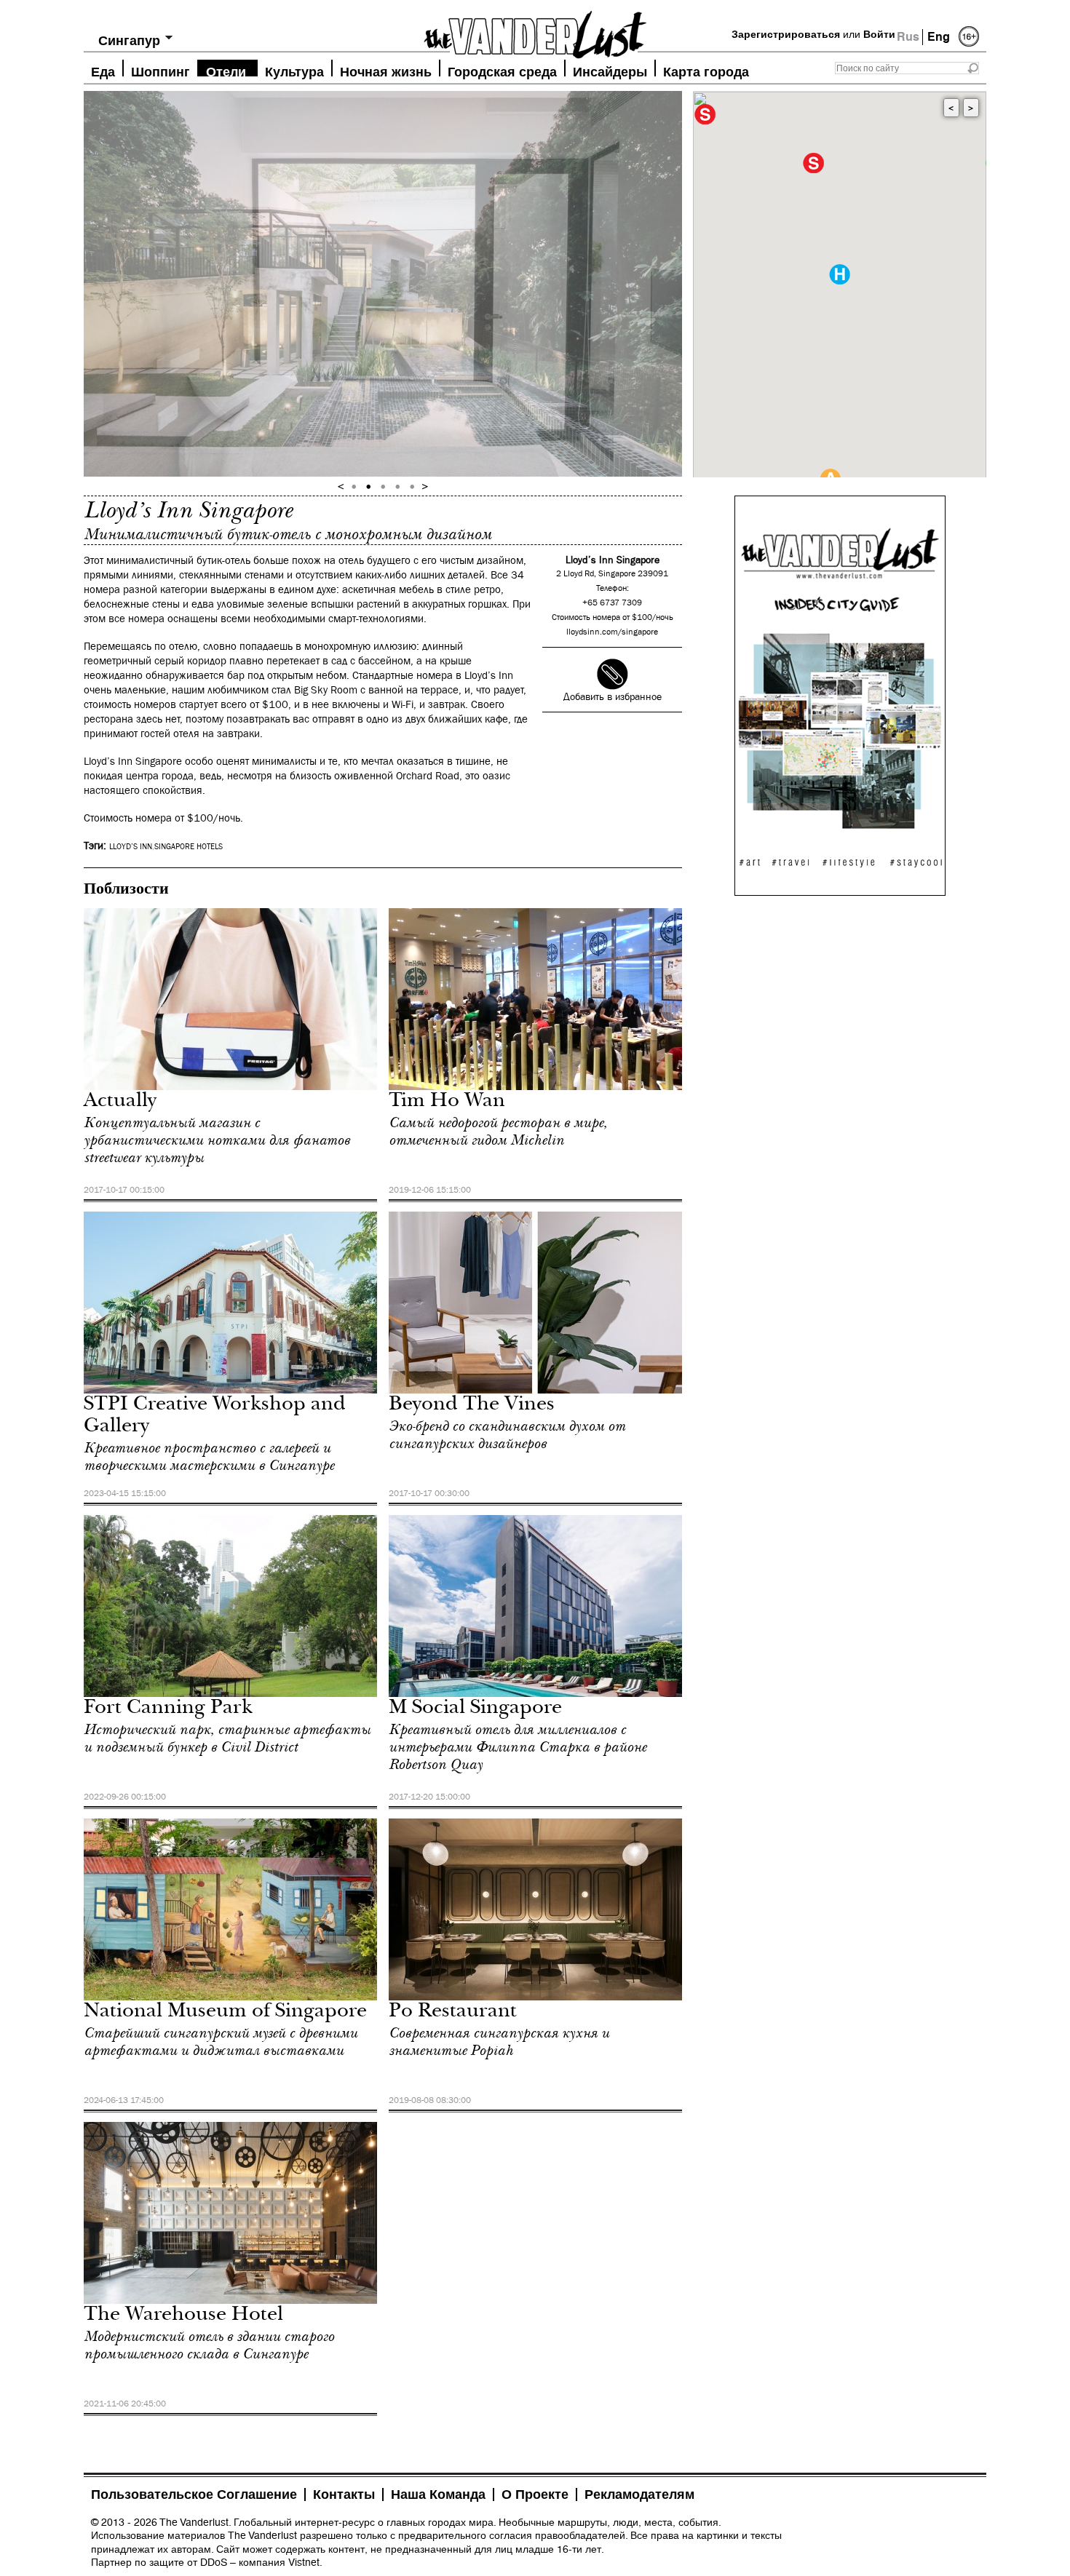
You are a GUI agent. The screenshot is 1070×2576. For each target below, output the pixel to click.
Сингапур (129, 40)
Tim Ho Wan (447, 1102)
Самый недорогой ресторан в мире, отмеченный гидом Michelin (498, 1132)
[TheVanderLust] (535, 31)
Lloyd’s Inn (131, 847)
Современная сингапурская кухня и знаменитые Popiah (499, 2042)
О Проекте (535, 2494)
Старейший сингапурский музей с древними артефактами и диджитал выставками (221, 2042)
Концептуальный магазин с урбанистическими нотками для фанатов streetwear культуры (217, 1140)
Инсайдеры (610, 70)
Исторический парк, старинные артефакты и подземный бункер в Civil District (227, 1738)
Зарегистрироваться (786, 34)
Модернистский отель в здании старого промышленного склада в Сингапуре (209, 2345)
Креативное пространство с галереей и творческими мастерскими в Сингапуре (209, 1457)
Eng (939, 37)
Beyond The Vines (472, 1406)
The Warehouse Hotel (183, 2316)
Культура (294, 70)
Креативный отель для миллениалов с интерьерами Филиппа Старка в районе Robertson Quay (518, 1747)
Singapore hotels (189, 847)
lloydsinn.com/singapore (612, 632)
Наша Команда (438, 2494)
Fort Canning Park (168, 1709)
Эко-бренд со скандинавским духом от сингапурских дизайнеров (507, 1435)
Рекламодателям (639, 2494)
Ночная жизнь (386, 70)
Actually (120, 1102)
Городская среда (502, 70)
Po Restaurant (453, 2012)
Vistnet (304, 2562)
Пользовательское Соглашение (194, 2494)
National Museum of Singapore (225, 2012)
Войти (879, 34)
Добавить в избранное (613, 697)
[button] (840, 274)
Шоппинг (160, 70)
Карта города (706, 70)
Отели (226, 70)
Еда (103, 70)
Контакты (344, 2494)
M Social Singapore (475, 1709)
